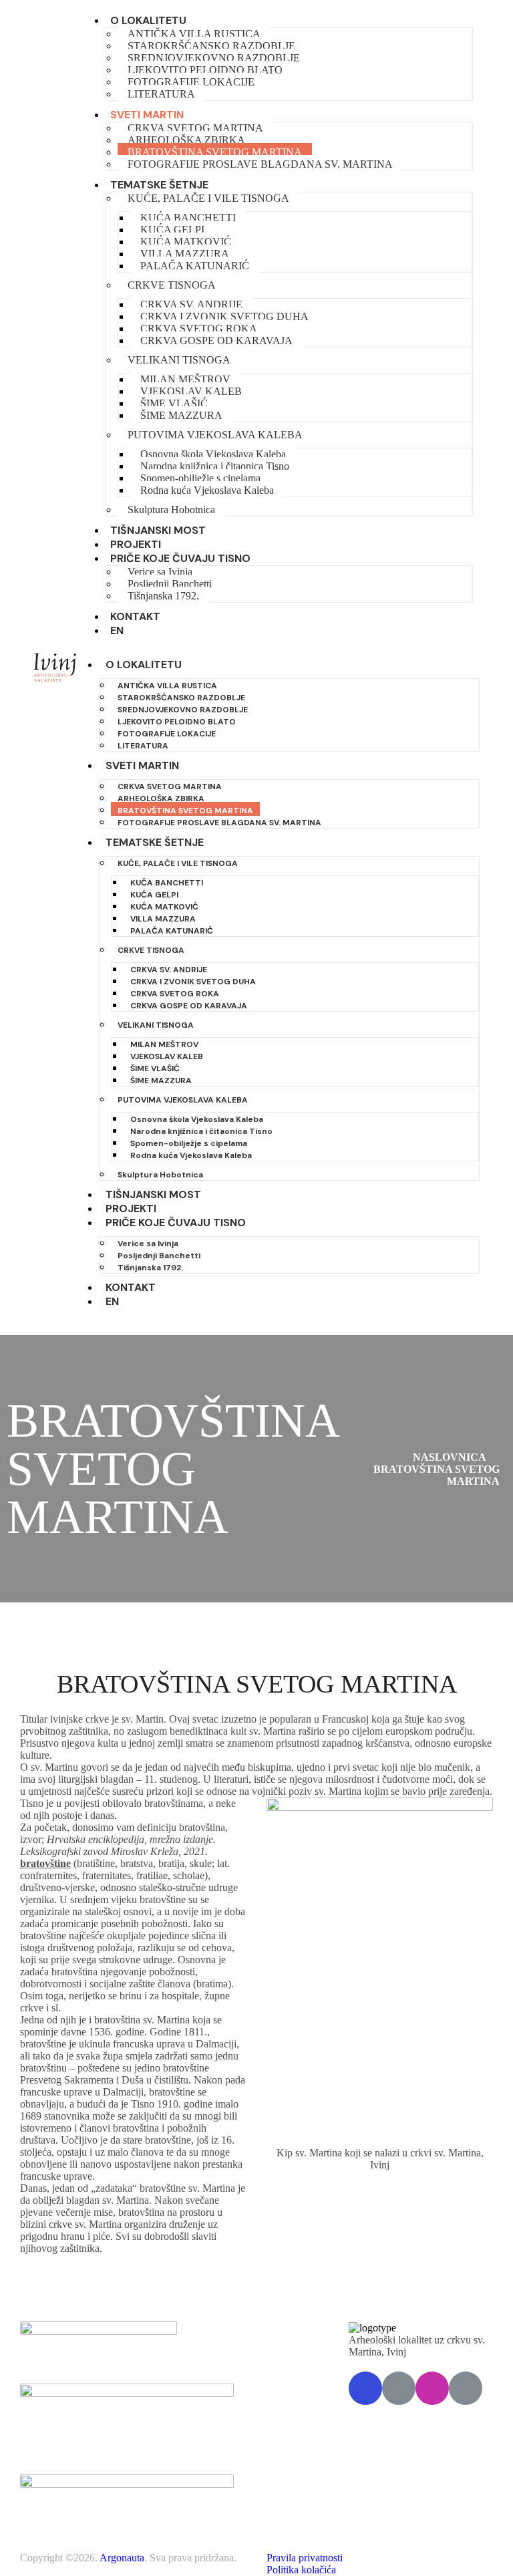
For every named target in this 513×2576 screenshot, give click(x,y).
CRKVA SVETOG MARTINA (195, 128)
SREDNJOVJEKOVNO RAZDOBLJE (214, 58)
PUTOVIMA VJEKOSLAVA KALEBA (215, 435)
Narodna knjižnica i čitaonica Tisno (215, 466)
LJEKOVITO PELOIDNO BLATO (205, 70)
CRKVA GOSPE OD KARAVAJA (216, 340)
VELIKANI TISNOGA (179, 360)
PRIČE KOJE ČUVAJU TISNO (180, 558)
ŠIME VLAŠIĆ (174, 403)
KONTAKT (135, 616)
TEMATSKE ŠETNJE (159, 185)
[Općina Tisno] (399, 2388)
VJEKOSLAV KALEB (191, 391)
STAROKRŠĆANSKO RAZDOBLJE (211, 46)
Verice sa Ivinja (160, 572)
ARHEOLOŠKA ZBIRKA (186, 140)
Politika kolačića (301, 2570)
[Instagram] (432, 2388)
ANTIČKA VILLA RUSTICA (194, 34)
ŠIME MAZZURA (181, 415)
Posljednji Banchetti (170, 584)
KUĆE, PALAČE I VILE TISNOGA (208, 198)
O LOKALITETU (148, 20)
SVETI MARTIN (147, 115)
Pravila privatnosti (305, 2558)
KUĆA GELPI (172, 230)
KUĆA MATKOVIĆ (186, 242)
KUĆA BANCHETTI (188, 218)
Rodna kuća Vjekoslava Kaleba (207, 490)
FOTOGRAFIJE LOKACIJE (191, 82)
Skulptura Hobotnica (171, 510)
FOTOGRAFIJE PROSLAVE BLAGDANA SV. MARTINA (260, 164)
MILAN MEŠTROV (185, 379)
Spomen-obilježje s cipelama (200, 478)
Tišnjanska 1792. (163, 596)
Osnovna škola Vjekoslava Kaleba (213, 454)
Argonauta (122, 2558)
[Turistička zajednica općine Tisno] (466, 2388)
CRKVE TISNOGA (172, 285)
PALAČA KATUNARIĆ (195, 266)
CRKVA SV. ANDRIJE (191, 304)
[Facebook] (365, 2388)
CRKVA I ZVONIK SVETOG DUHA (224, 316)
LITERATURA (161, 94)
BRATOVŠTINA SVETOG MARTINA (215, 152)
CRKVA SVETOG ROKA (199, 328)
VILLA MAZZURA (185, 254)
